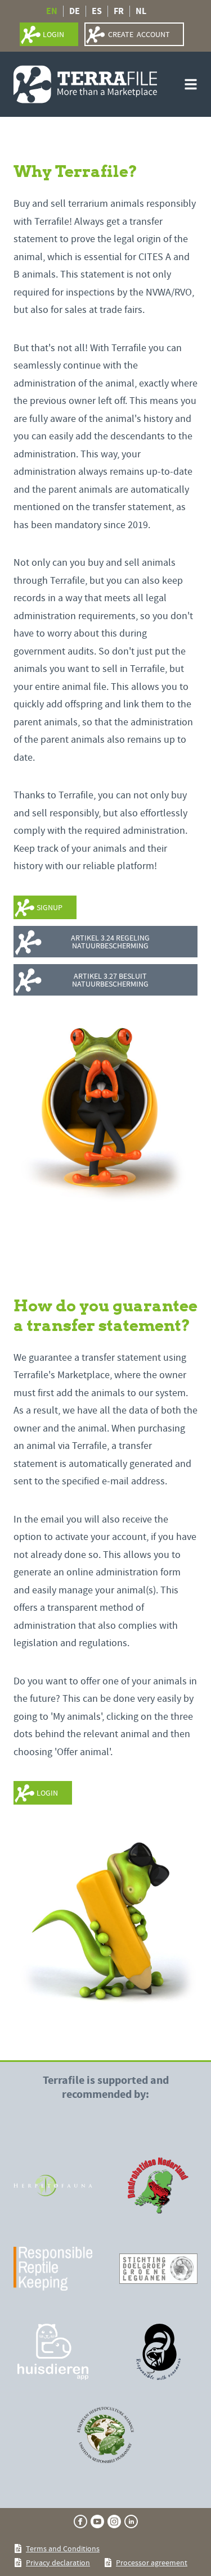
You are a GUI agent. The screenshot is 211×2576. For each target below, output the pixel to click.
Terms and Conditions (63, 2548)
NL (141, 11)
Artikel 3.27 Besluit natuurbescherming (110, 980)
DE (75, 11)
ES (97, 11)
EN (52, 11)
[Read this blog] (53, 2186)
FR (119, 11)
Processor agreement (152, 2563)
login (53, 34)
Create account (139, 34)
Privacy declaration (58, 2563)
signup (50, 907)
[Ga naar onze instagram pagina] (114, 2522)
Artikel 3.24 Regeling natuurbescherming (110, 942)
